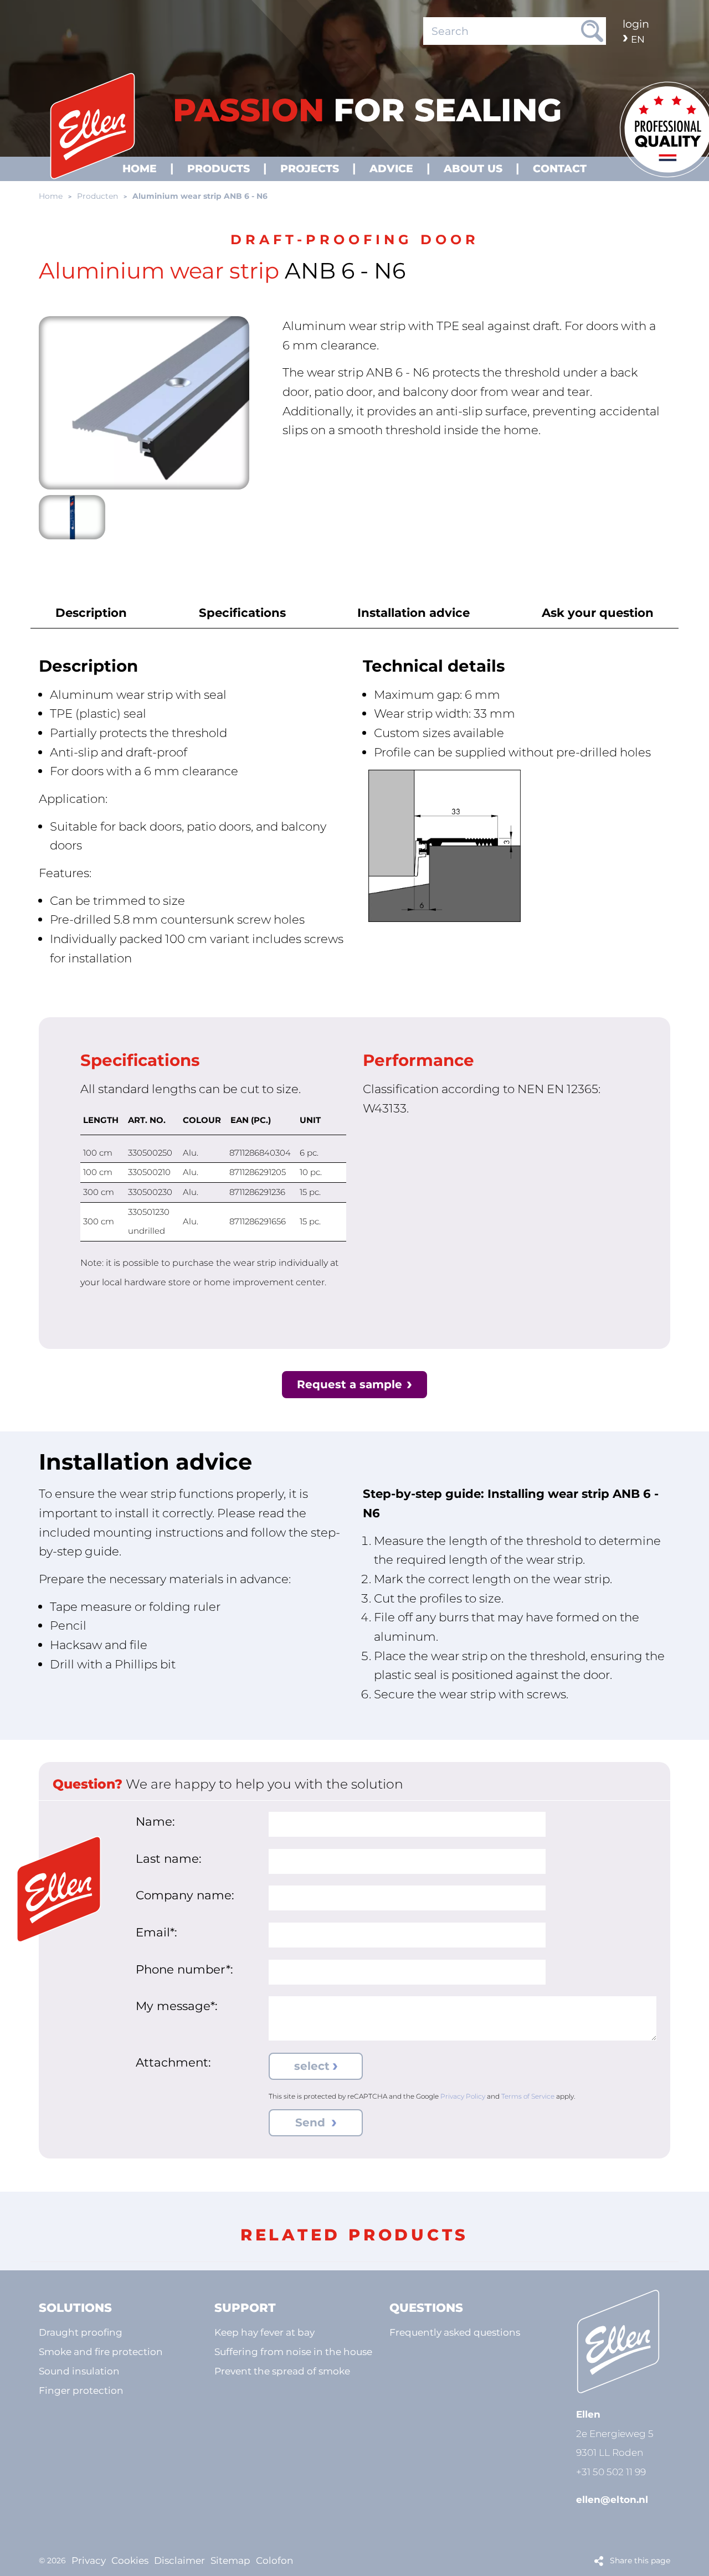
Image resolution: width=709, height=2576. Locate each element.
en (638, 39)
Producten (97, 196)
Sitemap (230, 2560)
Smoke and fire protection (101, 2351)
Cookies (130, 2560)
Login (636, 24)
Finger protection (81, 2390)
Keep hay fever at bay (264, 2332)
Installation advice (413, 612)
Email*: (156, 1932)
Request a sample (350, 1384)
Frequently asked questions (455, 2332)
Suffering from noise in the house (293, 2351)
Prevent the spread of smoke (282, 2371)
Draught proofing (81, 2332)
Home (51, 196)
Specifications (242, 612)
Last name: (169, 1858)
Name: (155, 1821)
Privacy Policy (463, 2096)
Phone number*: (184, 1969)
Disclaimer (179, 2560)
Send (312, 2122)
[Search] (592, 31)
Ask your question (598, 612)
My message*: (177, 2006)
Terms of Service (528, 2096)
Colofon (275, 2560)
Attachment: (173, 2062)
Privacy (89, 2560)
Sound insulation (79, 2371)
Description (91, 612)
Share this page (640, 2560)
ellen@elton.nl (612, 2499)
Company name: (185, 1895)
